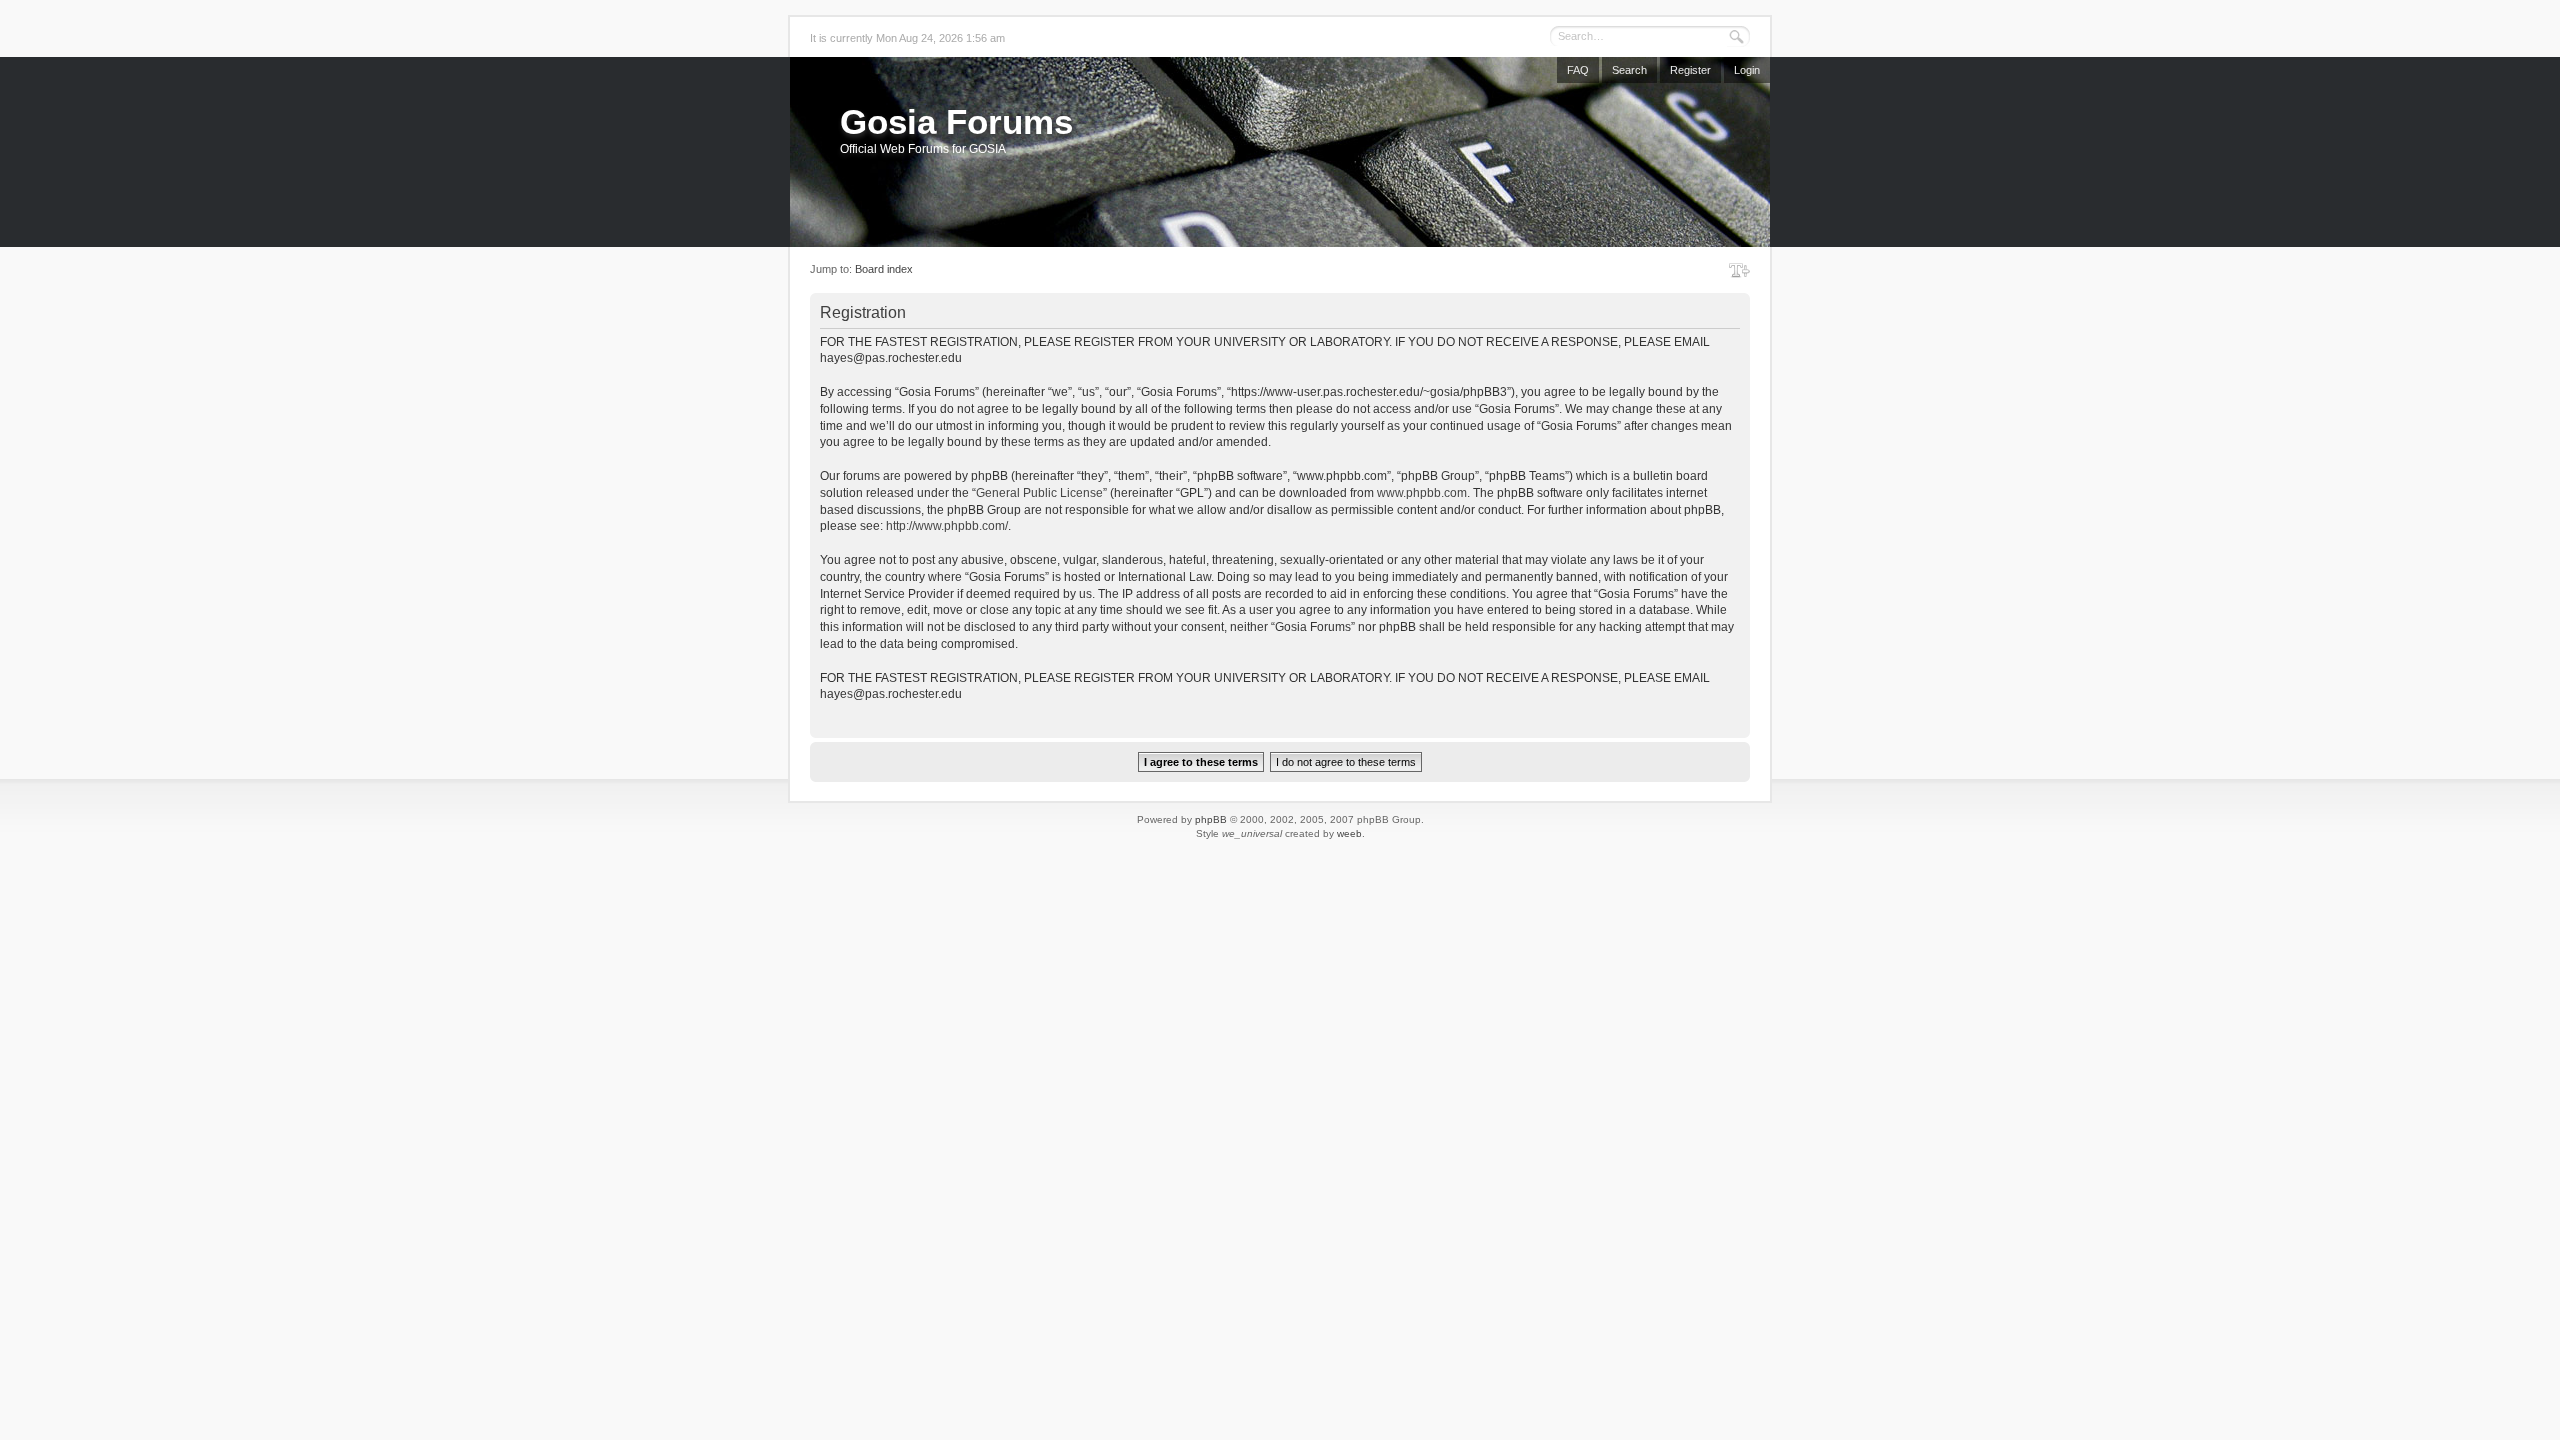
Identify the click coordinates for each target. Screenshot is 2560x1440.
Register (1690, 70)
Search (1629, 70)
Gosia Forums (956, 121)
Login (1747, 70)
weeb (1349, 833)
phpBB (1211, 819)
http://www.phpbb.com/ (947, 526)
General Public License (1039, 493)
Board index (884, 269)
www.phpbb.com (1422, 493)
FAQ (1578, 70)
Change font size (1739, 270)
